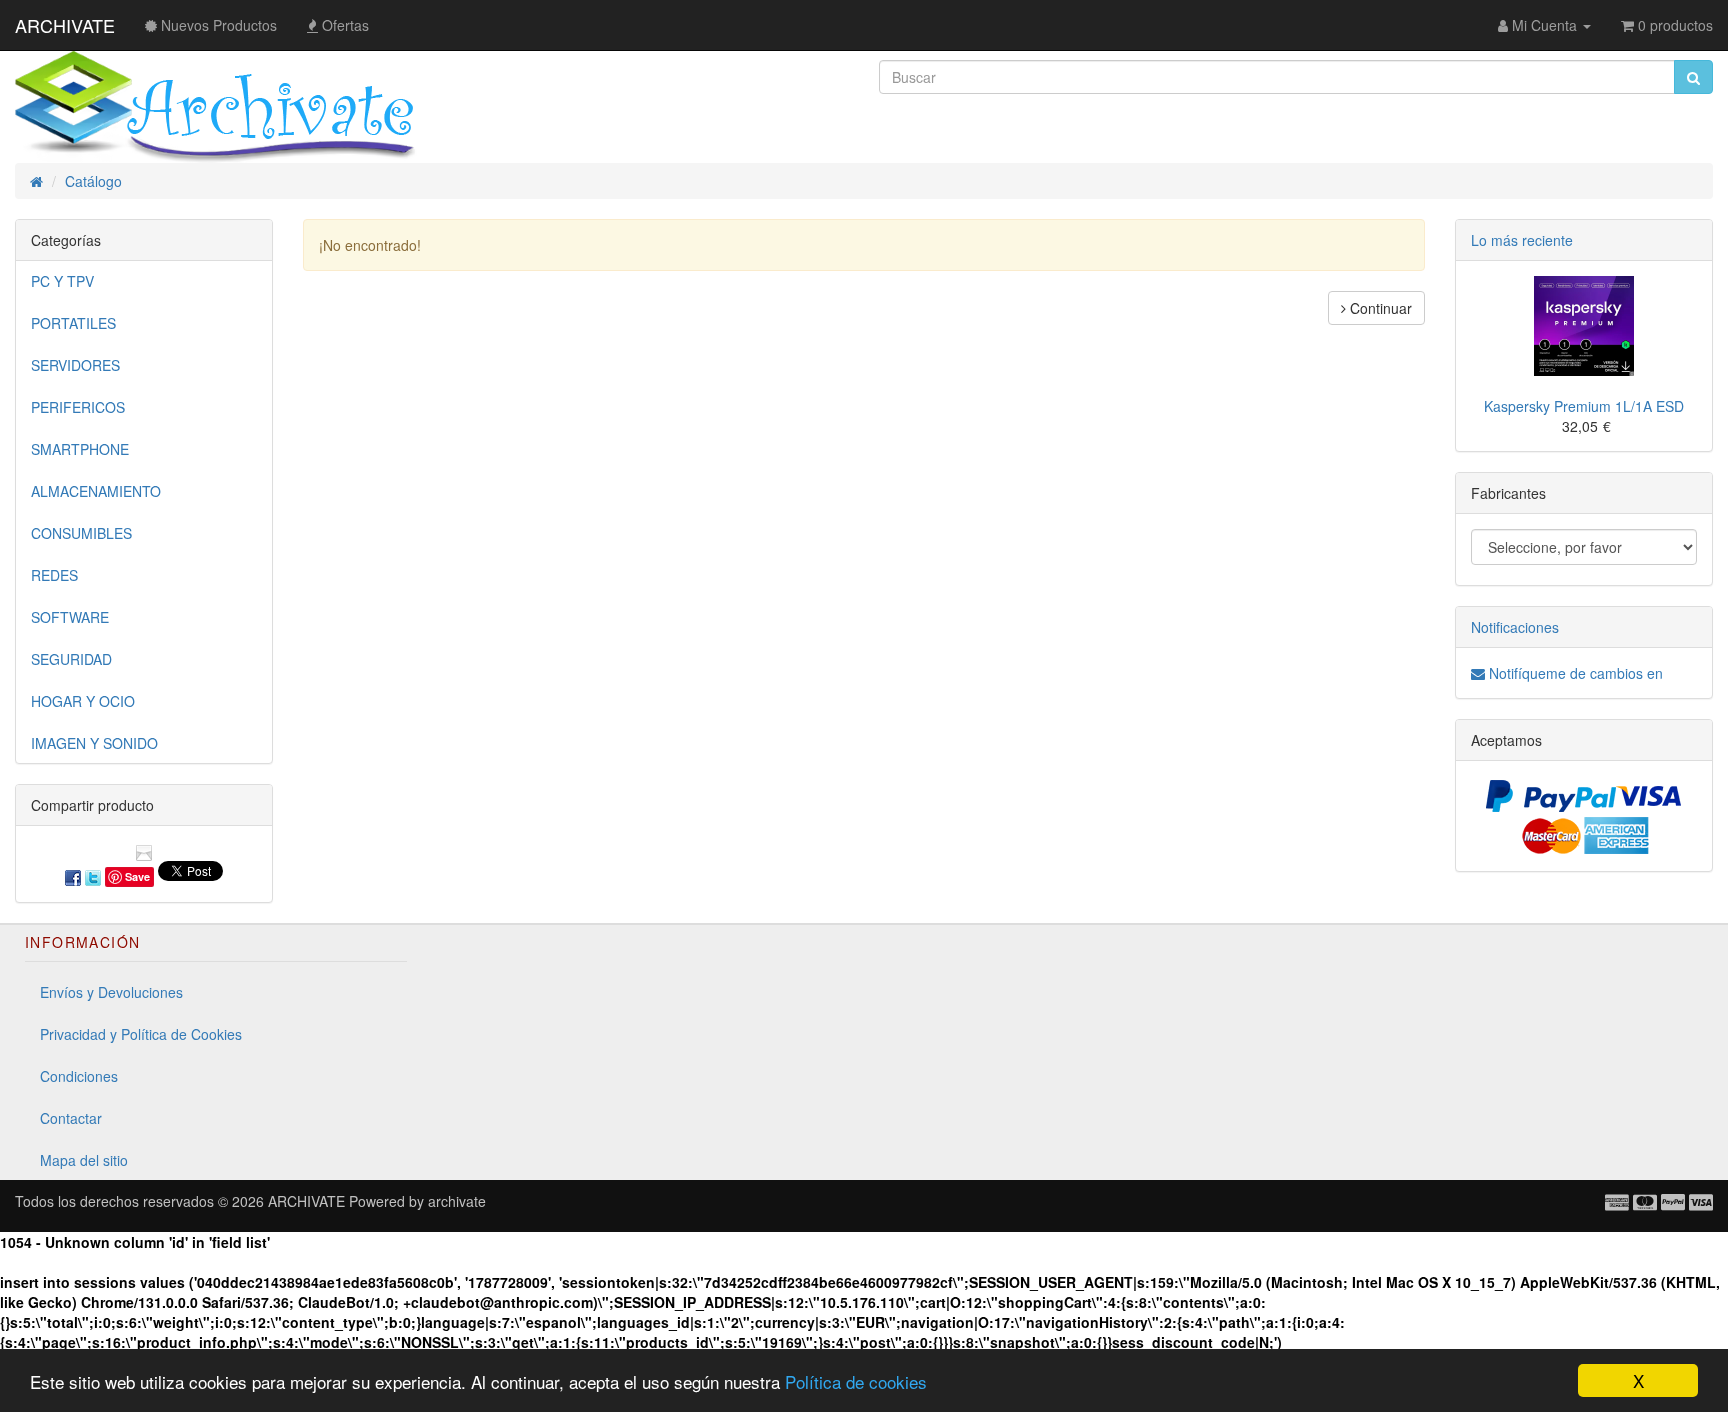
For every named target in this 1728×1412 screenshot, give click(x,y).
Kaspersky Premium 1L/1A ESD (1584, 406)
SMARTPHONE (80, 449)
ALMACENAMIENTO (96, 491)
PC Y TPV (62, 281)
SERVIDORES (75, 365)
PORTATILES (73, 323)
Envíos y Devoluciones (111, 992)
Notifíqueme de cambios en (1574, 673)
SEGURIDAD (71, 659)
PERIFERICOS (78, 407)
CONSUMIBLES (81, 533)
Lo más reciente (1522, 240)
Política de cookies (856, 1381)
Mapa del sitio (84, 1160)
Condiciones (79, 1076)
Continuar (1379, 308)
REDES (54, 575)
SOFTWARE (70, 617)
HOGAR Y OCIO (83, 701)
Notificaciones (1515, 627)
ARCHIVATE (65, 25)
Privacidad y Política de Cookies (141, 1034)
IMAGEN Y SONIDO (94, 743)
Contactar (71, 1118)
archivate (457, 1201)
